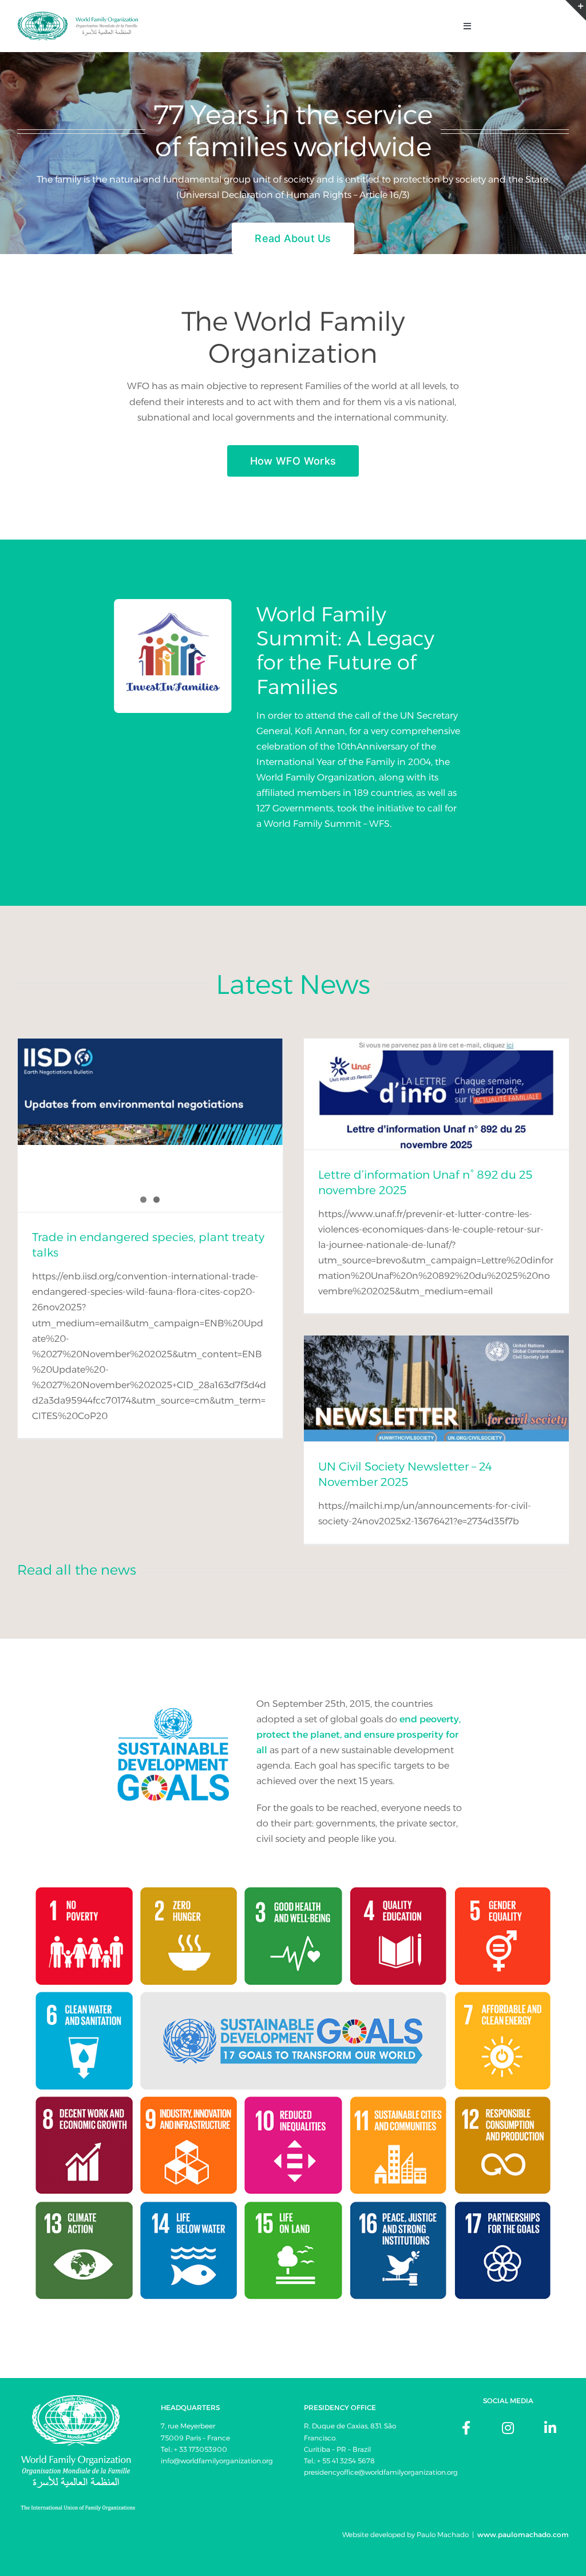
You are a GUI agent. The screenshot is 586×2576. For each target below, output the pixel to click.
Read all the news (77, 1570)
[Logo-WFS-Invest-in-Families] (173, 601)
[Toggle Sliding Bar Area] (576, 10)
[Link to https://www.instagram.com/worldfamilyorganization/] (508, 2428)
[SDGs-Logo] (173, 1700)
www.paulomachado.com (523, 2535)
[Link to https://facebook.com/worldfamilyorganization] (466, 2428)
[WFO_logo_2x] (78, 16)
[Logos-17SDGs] (293, 1874)
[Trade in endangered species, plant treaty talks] (150, 1092)
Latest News (293, 984)
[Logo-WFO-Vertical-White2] (78, 2399)
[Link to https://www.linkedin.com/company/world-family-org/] (550, 2428)
